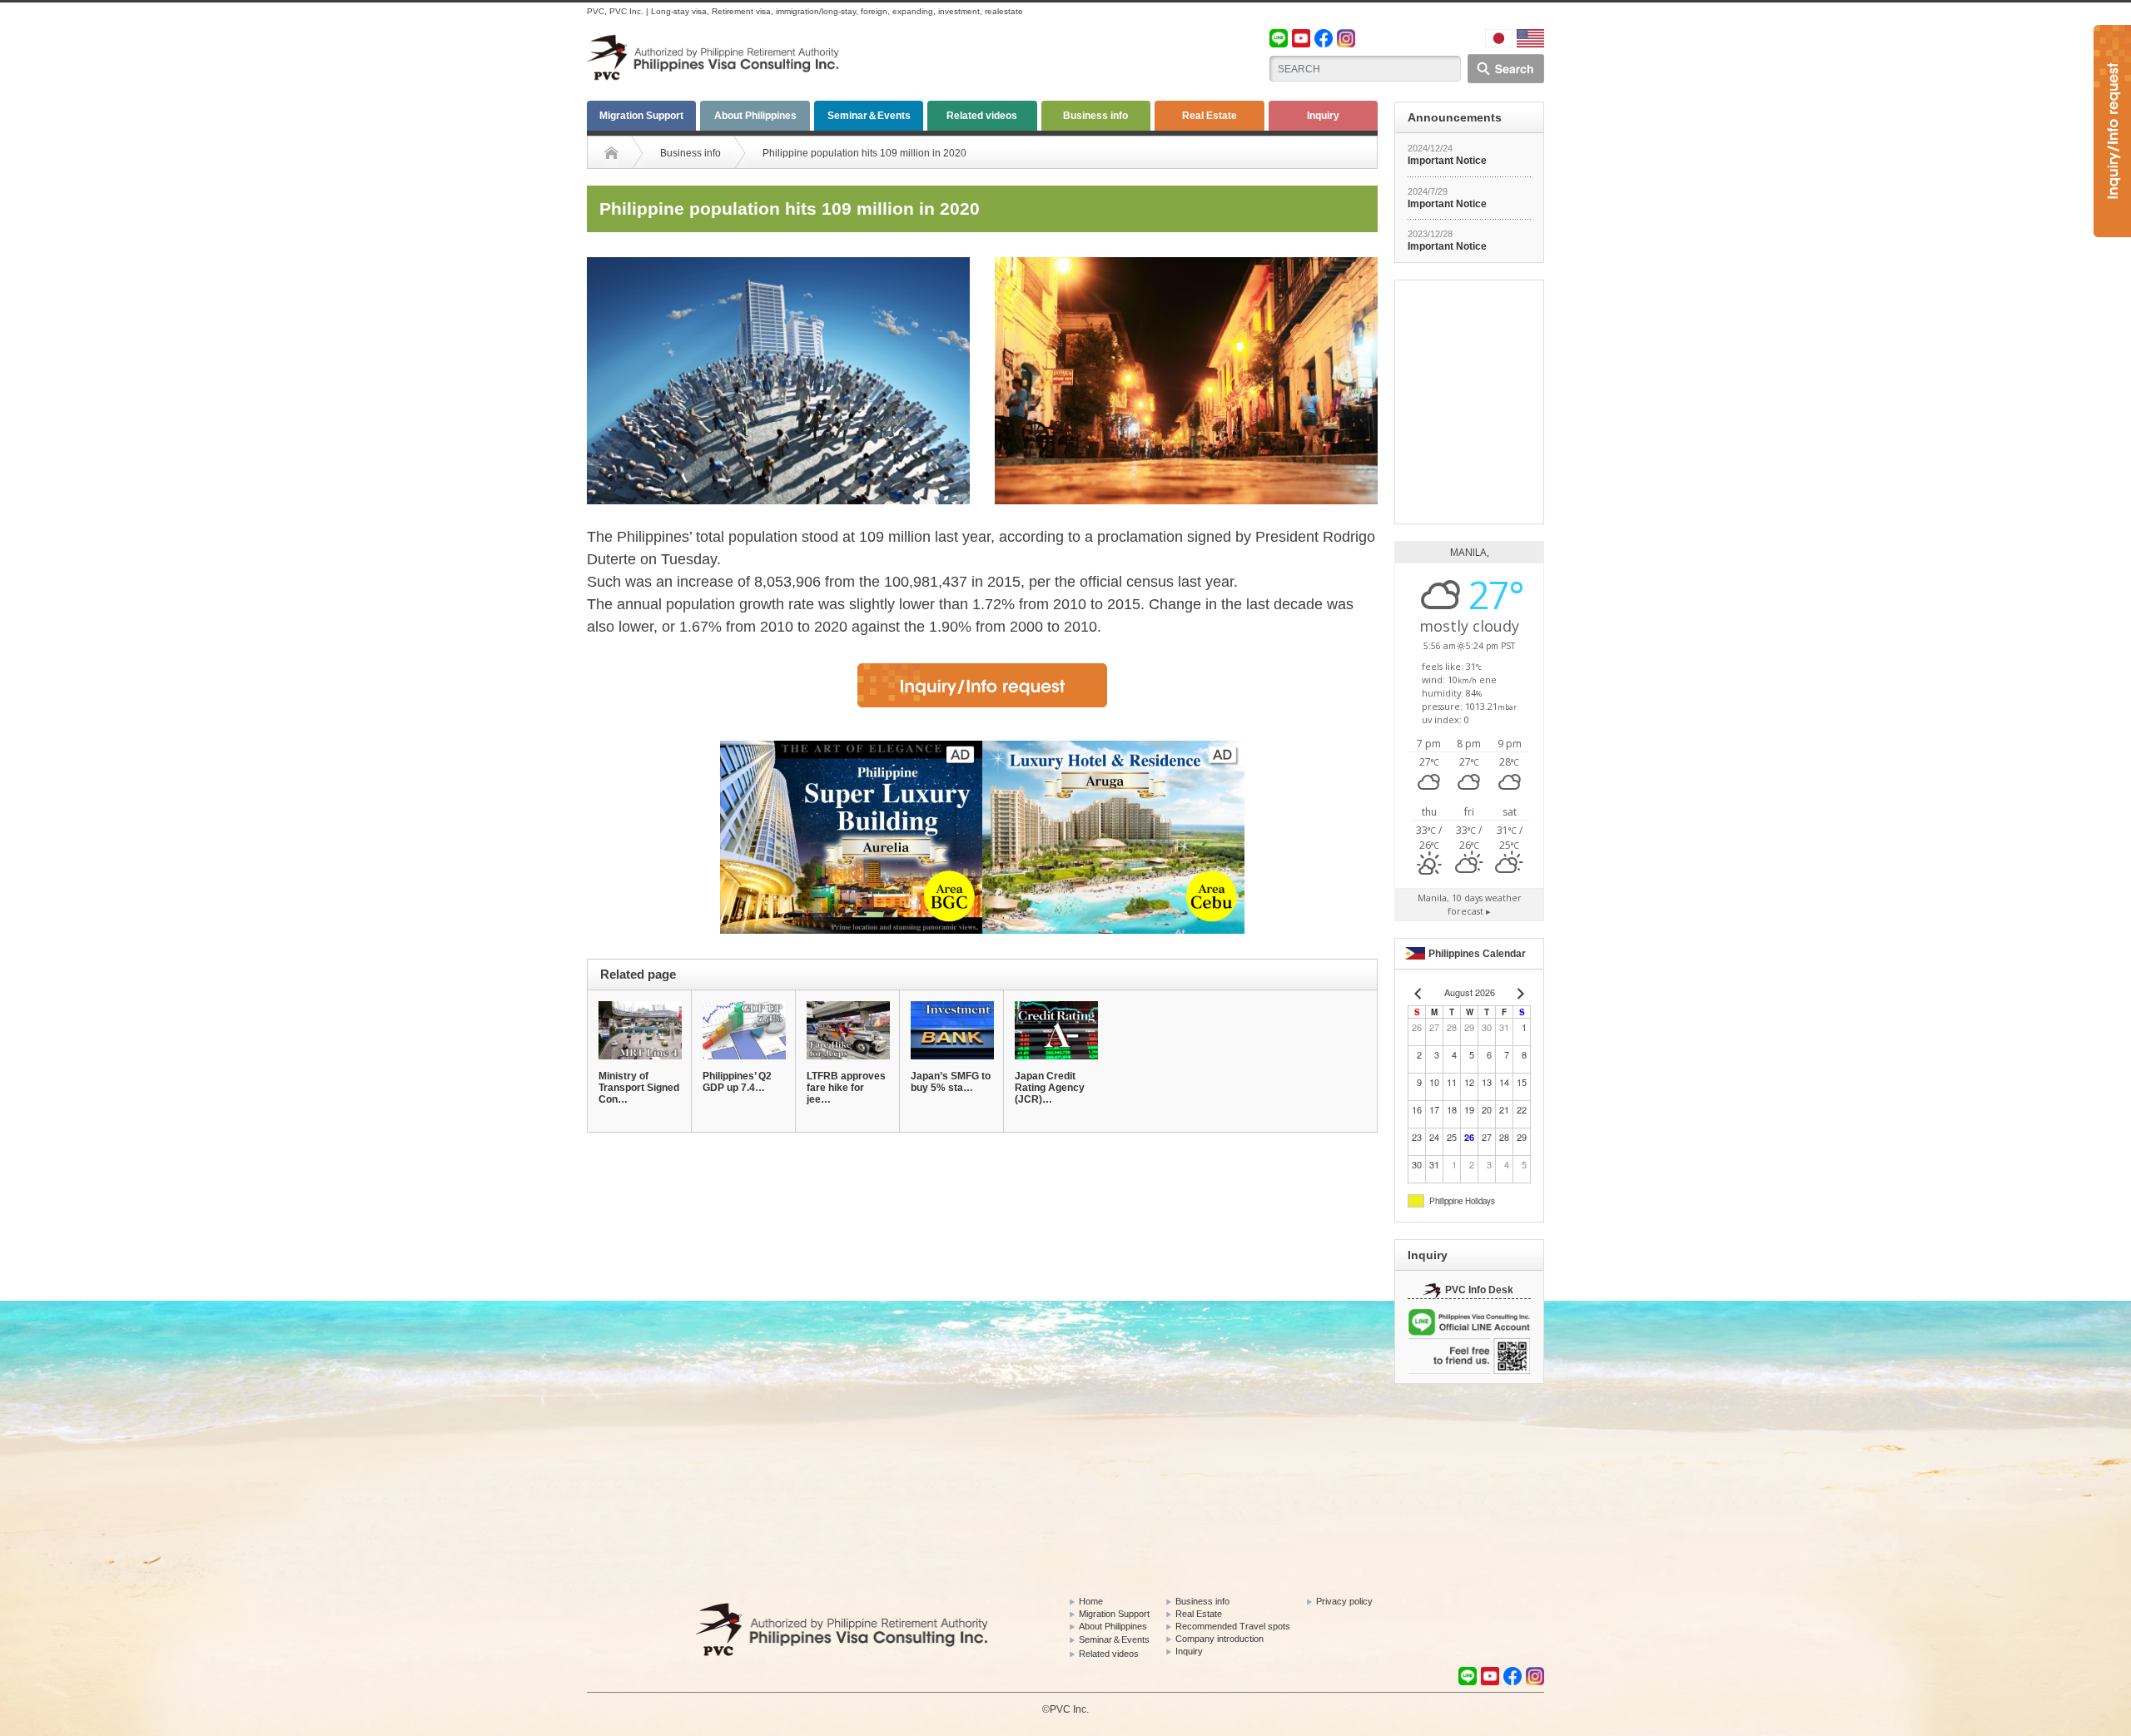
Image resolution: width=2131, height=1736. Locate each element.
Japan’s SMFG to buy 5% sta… (951, 1082)
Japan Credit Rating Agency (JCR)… (1050, 1088)
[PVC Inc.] (716, 42)
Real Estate (1210, 116)
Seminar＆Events (869, 116)
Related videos (982, 116)
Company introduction (1219, 1639)
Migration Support (641, 116)
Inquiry (1323, 116)
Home (1091, 1601)
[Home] (611, 153)
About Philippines (755, 116)
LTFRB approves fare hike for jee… (846, 1088)
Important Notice (1447, 161)
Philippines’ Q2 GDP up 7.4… (737, 1082)
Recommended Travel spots (1233, 1626)
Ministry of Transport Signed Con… (639, 1088)
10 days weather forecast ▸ (1470, 904)
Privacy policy (1344, 1601)
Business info (1095, 116)
